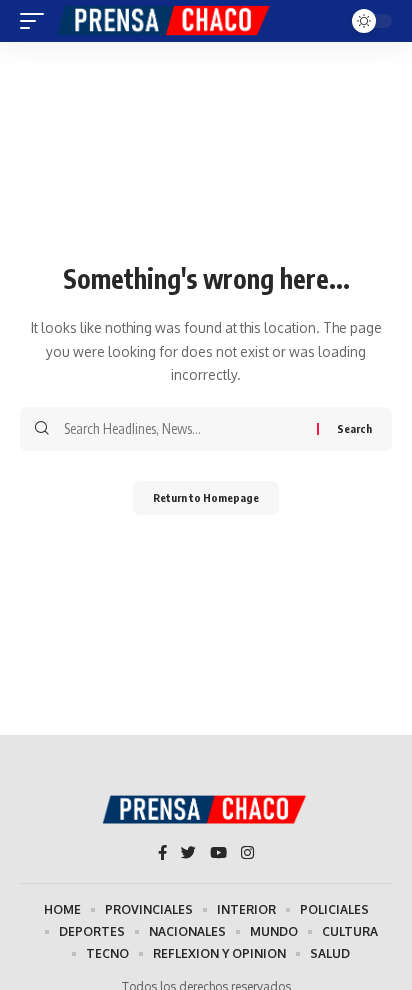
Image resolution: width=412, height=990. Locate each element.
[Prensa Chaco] (165, 21)
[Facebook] (162, 854)
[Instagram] (247, 854)
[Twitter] (188, 854)
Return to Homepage (206, 497)
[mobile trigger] (37, 21)
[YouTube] (218, 854)
